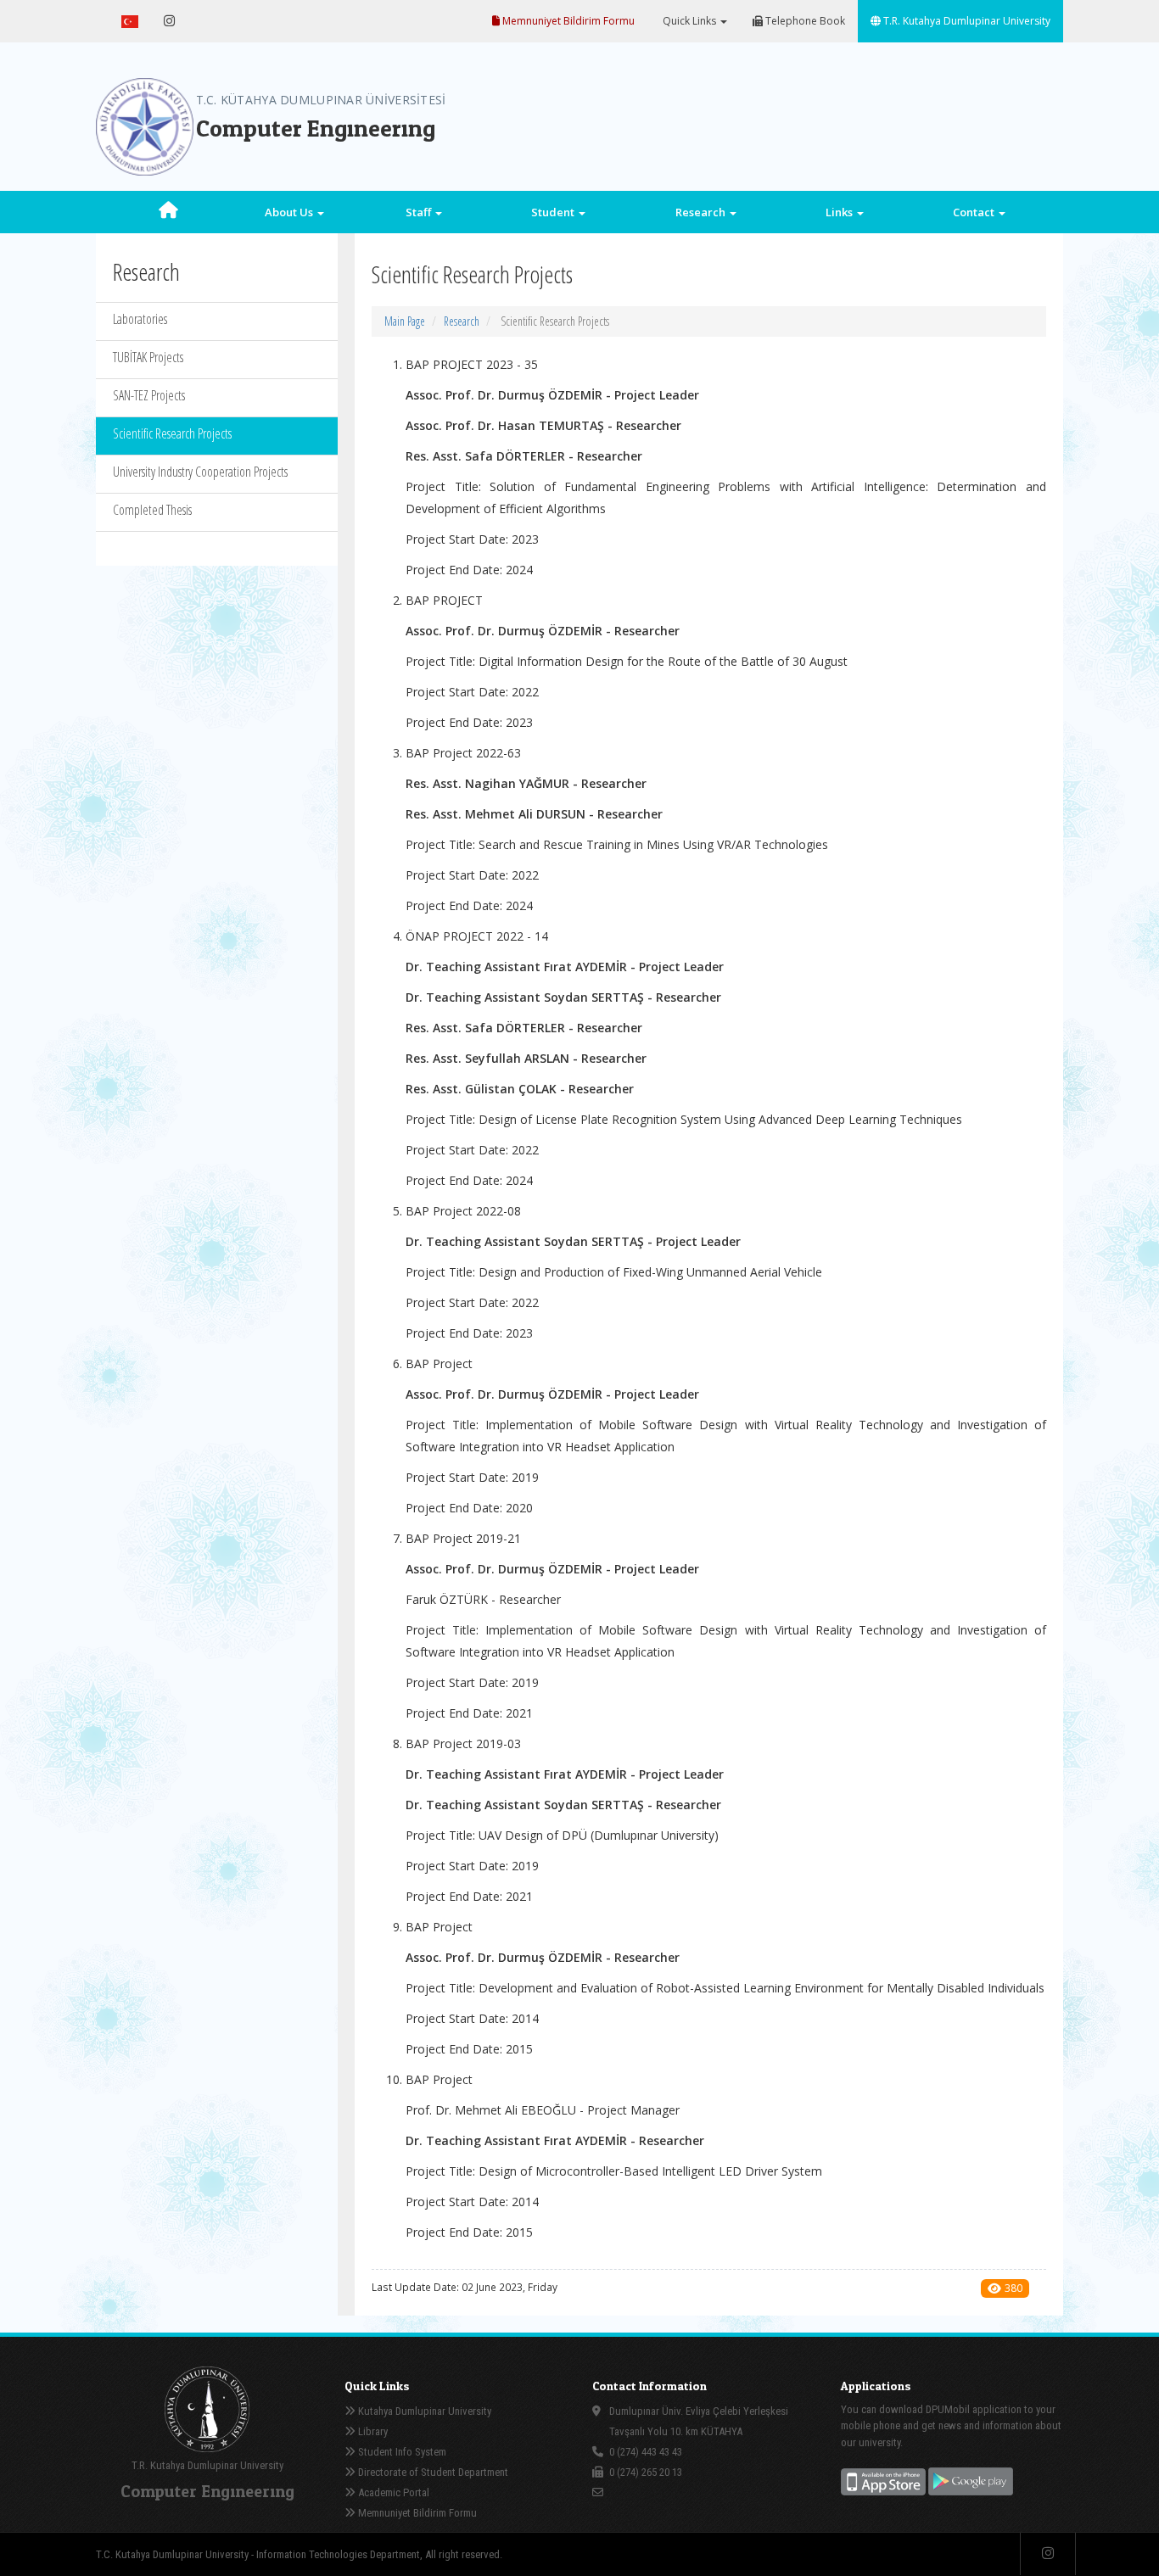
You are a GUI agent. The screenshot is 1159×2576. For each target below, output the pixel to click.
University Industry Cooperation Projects (200, 472)
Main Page (405, 321)
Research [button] (702, 212)
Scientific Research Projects (172, 433)
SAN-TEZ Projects (149, 395)
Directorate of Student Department (432, 2472)
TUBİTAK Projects (148, 357)
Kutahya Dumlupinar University (423, 2411)
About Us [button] (290, 212)
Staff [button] (420, 212)
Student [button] (554, 212)
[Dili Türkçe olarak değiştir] (130, 21)
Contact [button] (975, 212)
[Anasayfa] (168, 212)
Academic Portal (392, 2492)
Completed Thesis (152, 510)
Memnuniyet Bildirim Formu (567, 21)
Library (372, 2431)
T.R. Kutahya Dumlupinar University (966, 21)
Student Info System (401, 2452)
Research (462, 321)
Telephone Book (804, 21)
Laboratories (140, 319)
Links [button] (840, 212)
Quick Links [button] (689, 21)
